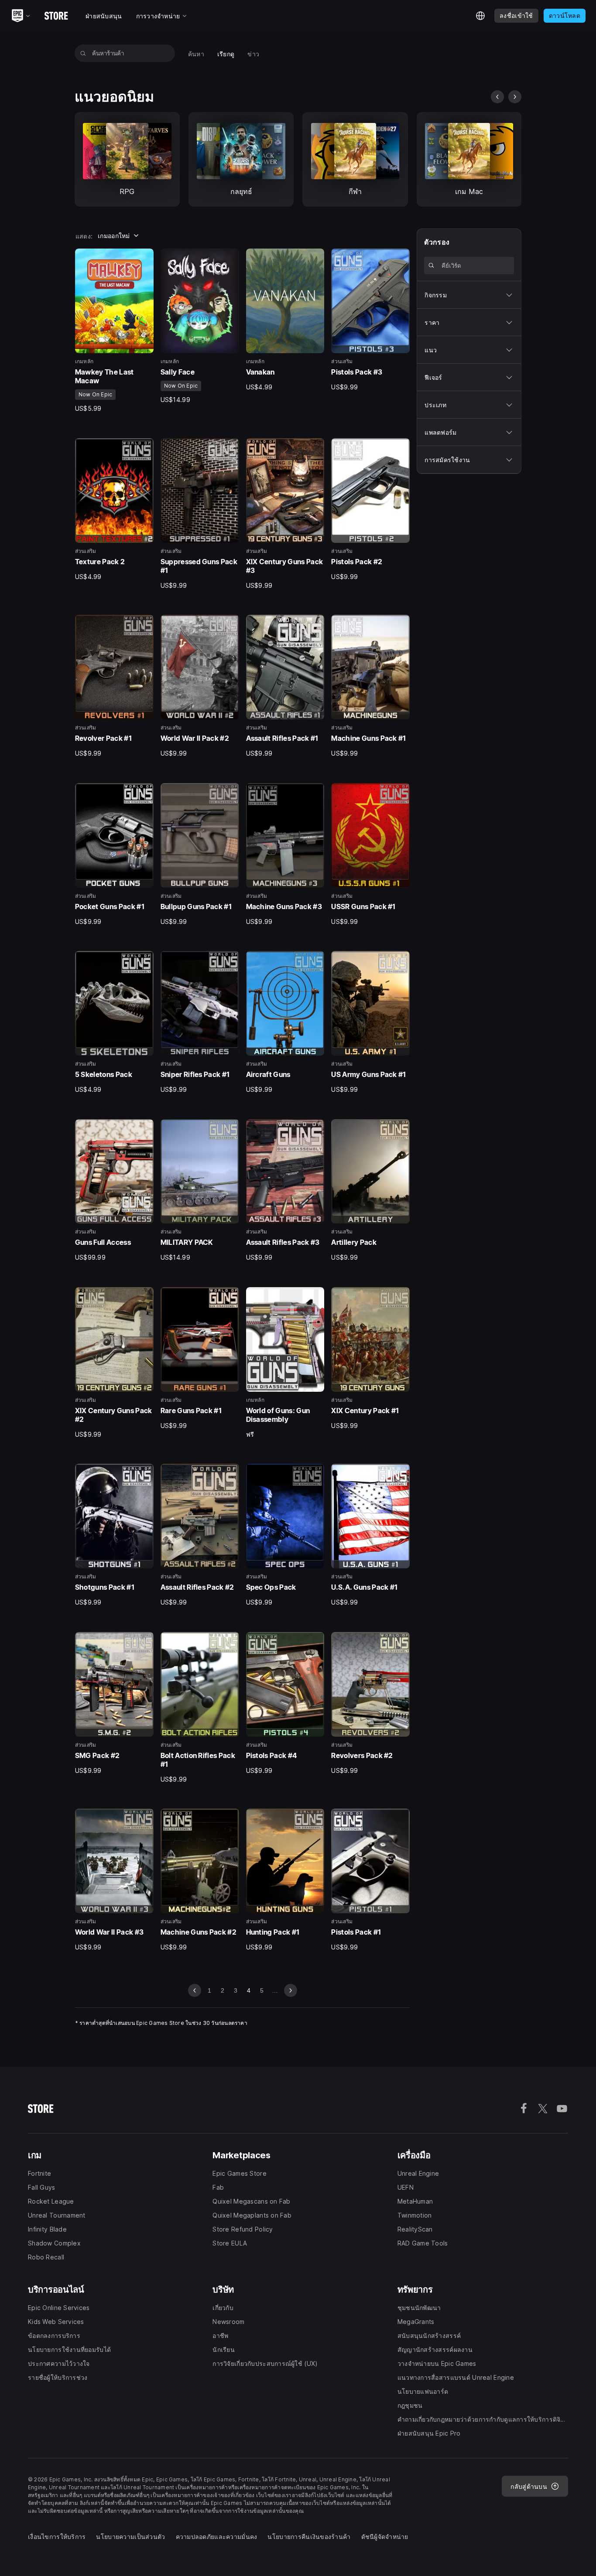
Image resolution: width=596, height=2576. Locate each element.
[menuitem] (196, 53)
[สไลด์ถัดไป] (515, 97)
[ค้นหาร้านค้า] (83, 53)
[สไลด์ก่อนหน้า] (497, 97)
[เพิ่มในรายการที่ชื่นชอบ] (144, 258)
